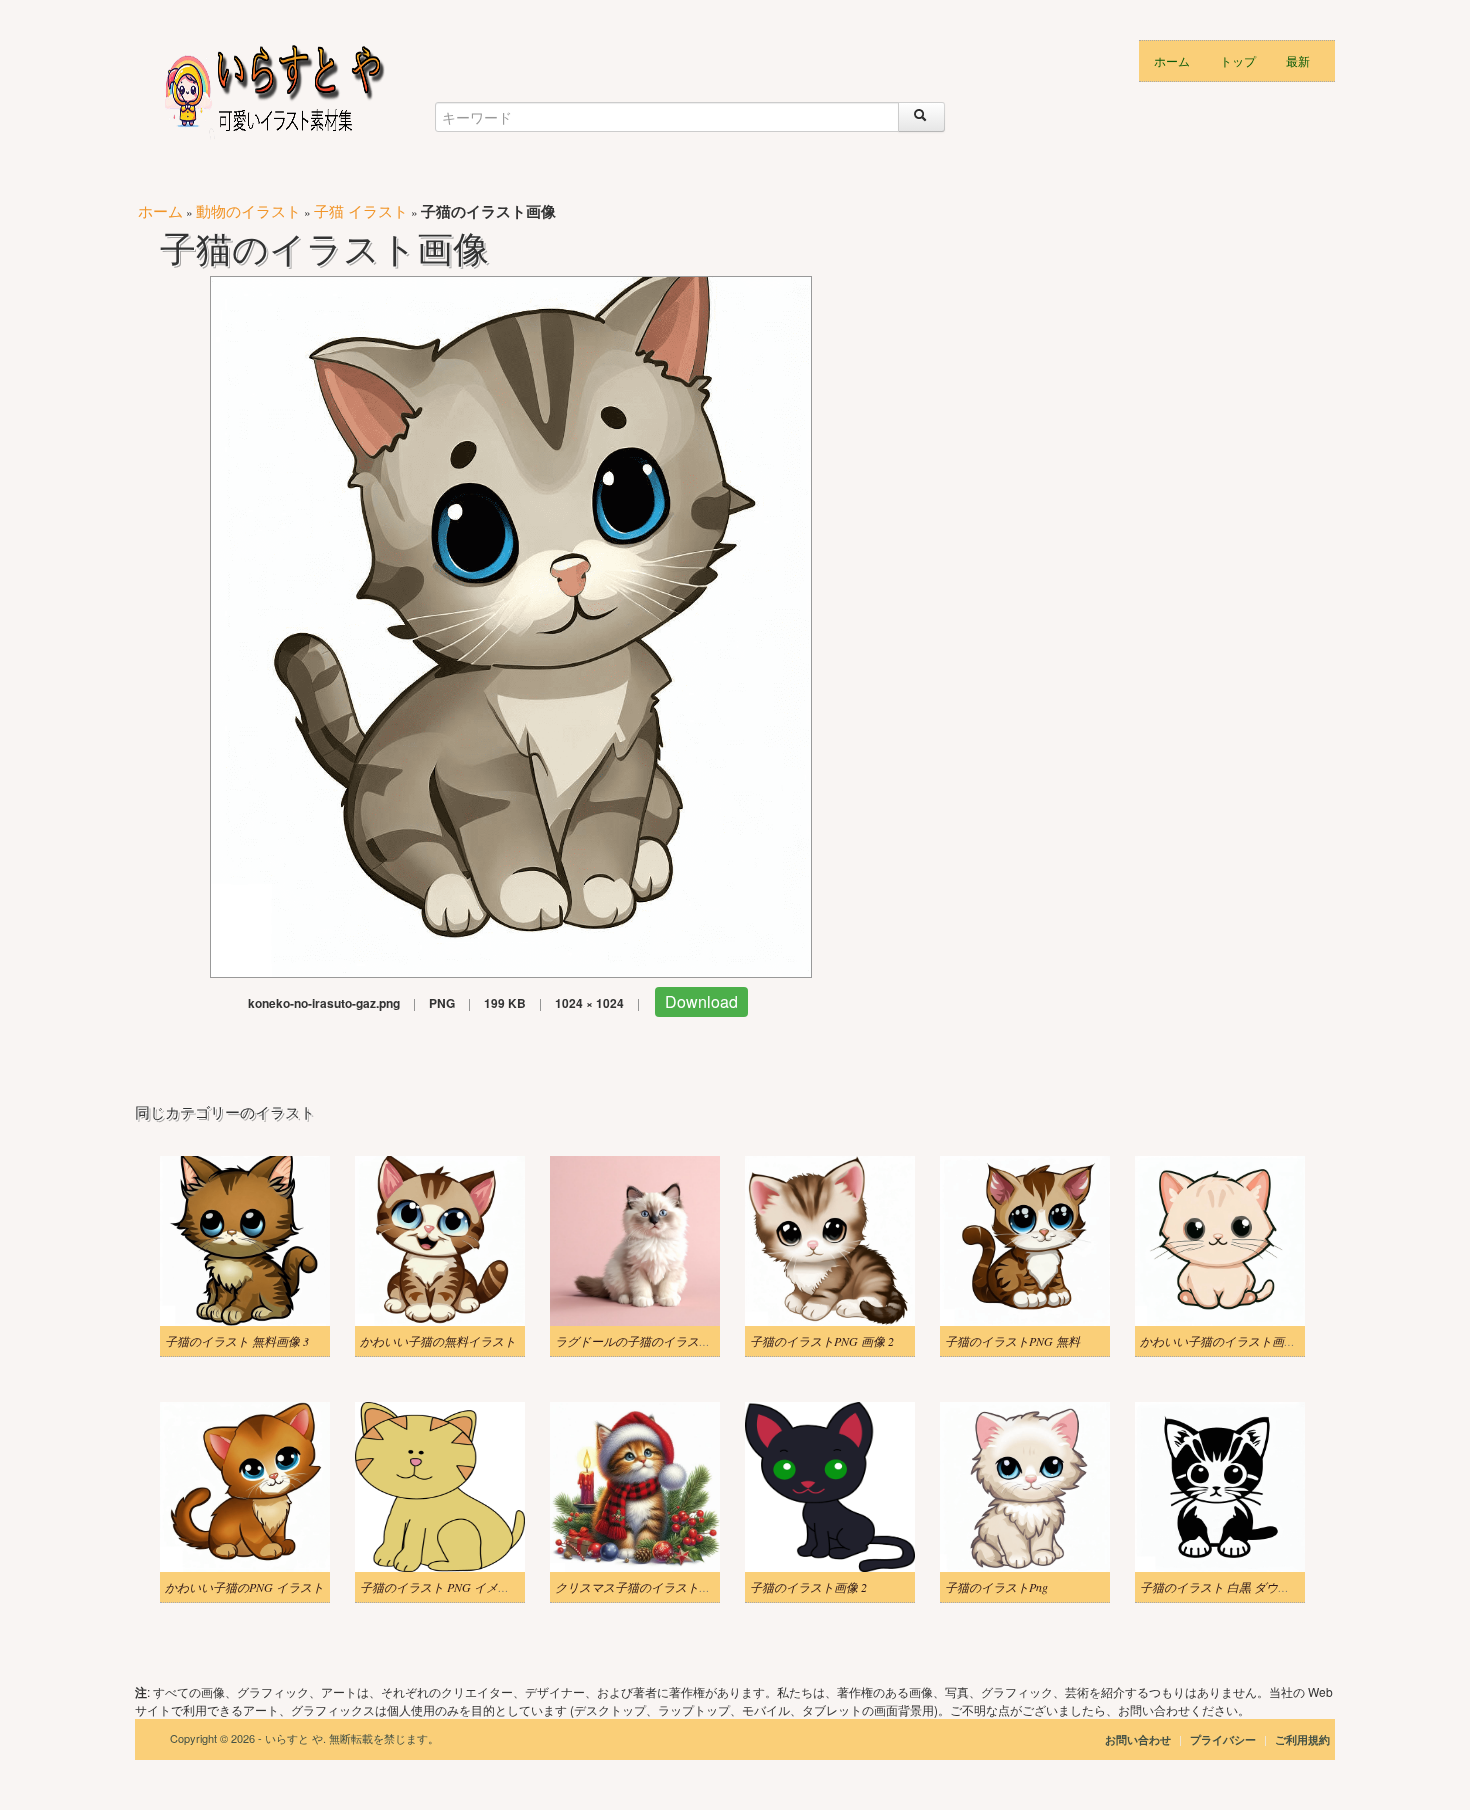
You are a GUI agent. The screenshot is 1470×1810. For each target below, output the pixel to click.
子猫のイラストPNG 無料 (1012, 1341)
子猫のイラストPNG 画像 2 (822, 1341)
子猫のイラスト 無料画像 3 (237, 1341)
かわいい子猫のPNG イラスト (244, 1587)
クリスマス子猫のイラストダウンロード (663, 1587)
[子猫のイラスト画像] (511, 624)
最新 (1298, 60)
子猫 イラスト (361, 210)
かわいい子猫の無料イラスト (438, 1341)
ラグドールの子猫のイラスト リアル (652, 1341)
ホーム (1172, 60)
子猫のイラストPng (996, 1587)
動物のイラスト (248, 210)
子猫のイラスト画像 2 (808, 1587)
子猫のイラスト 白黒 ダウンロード (1233, 1587)
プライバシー (1224, 1739)
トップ (1238, 60)
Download (701, 1001)
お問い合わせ (1138, 1739)
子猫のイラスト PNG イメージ (441, 1587)
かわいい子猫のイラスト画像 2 (1222, 1341)
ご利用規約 (1302, 1739)
